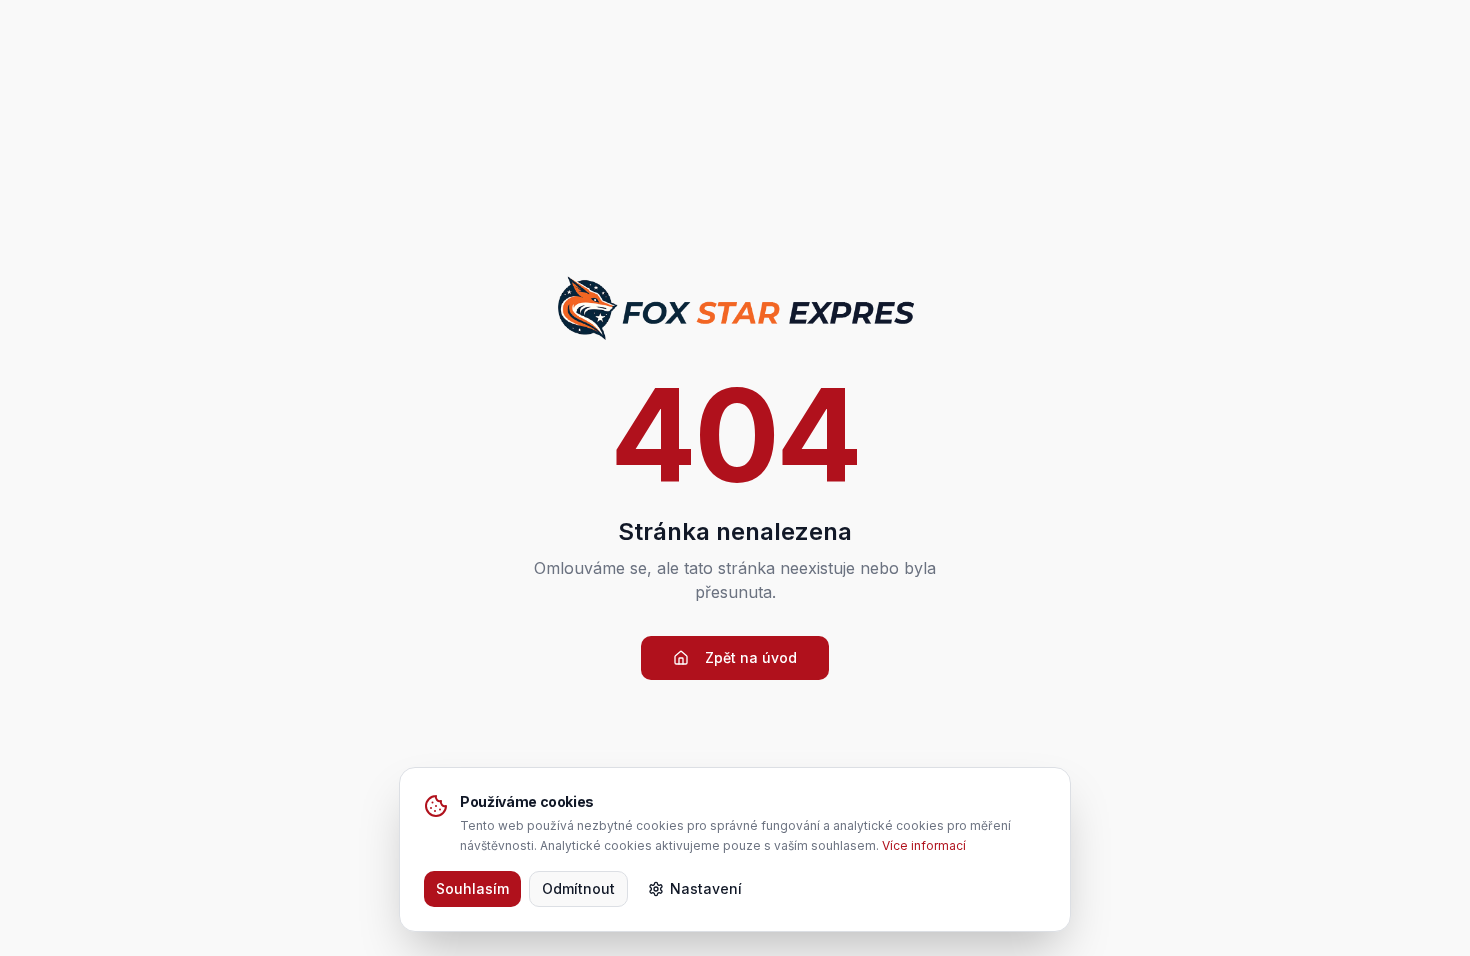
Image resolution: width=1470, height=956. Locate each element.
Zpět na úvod (751, 657)
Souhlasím (472, 888)
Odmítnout (578, 888)
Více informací (924, 845)
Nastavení (706, 888)
